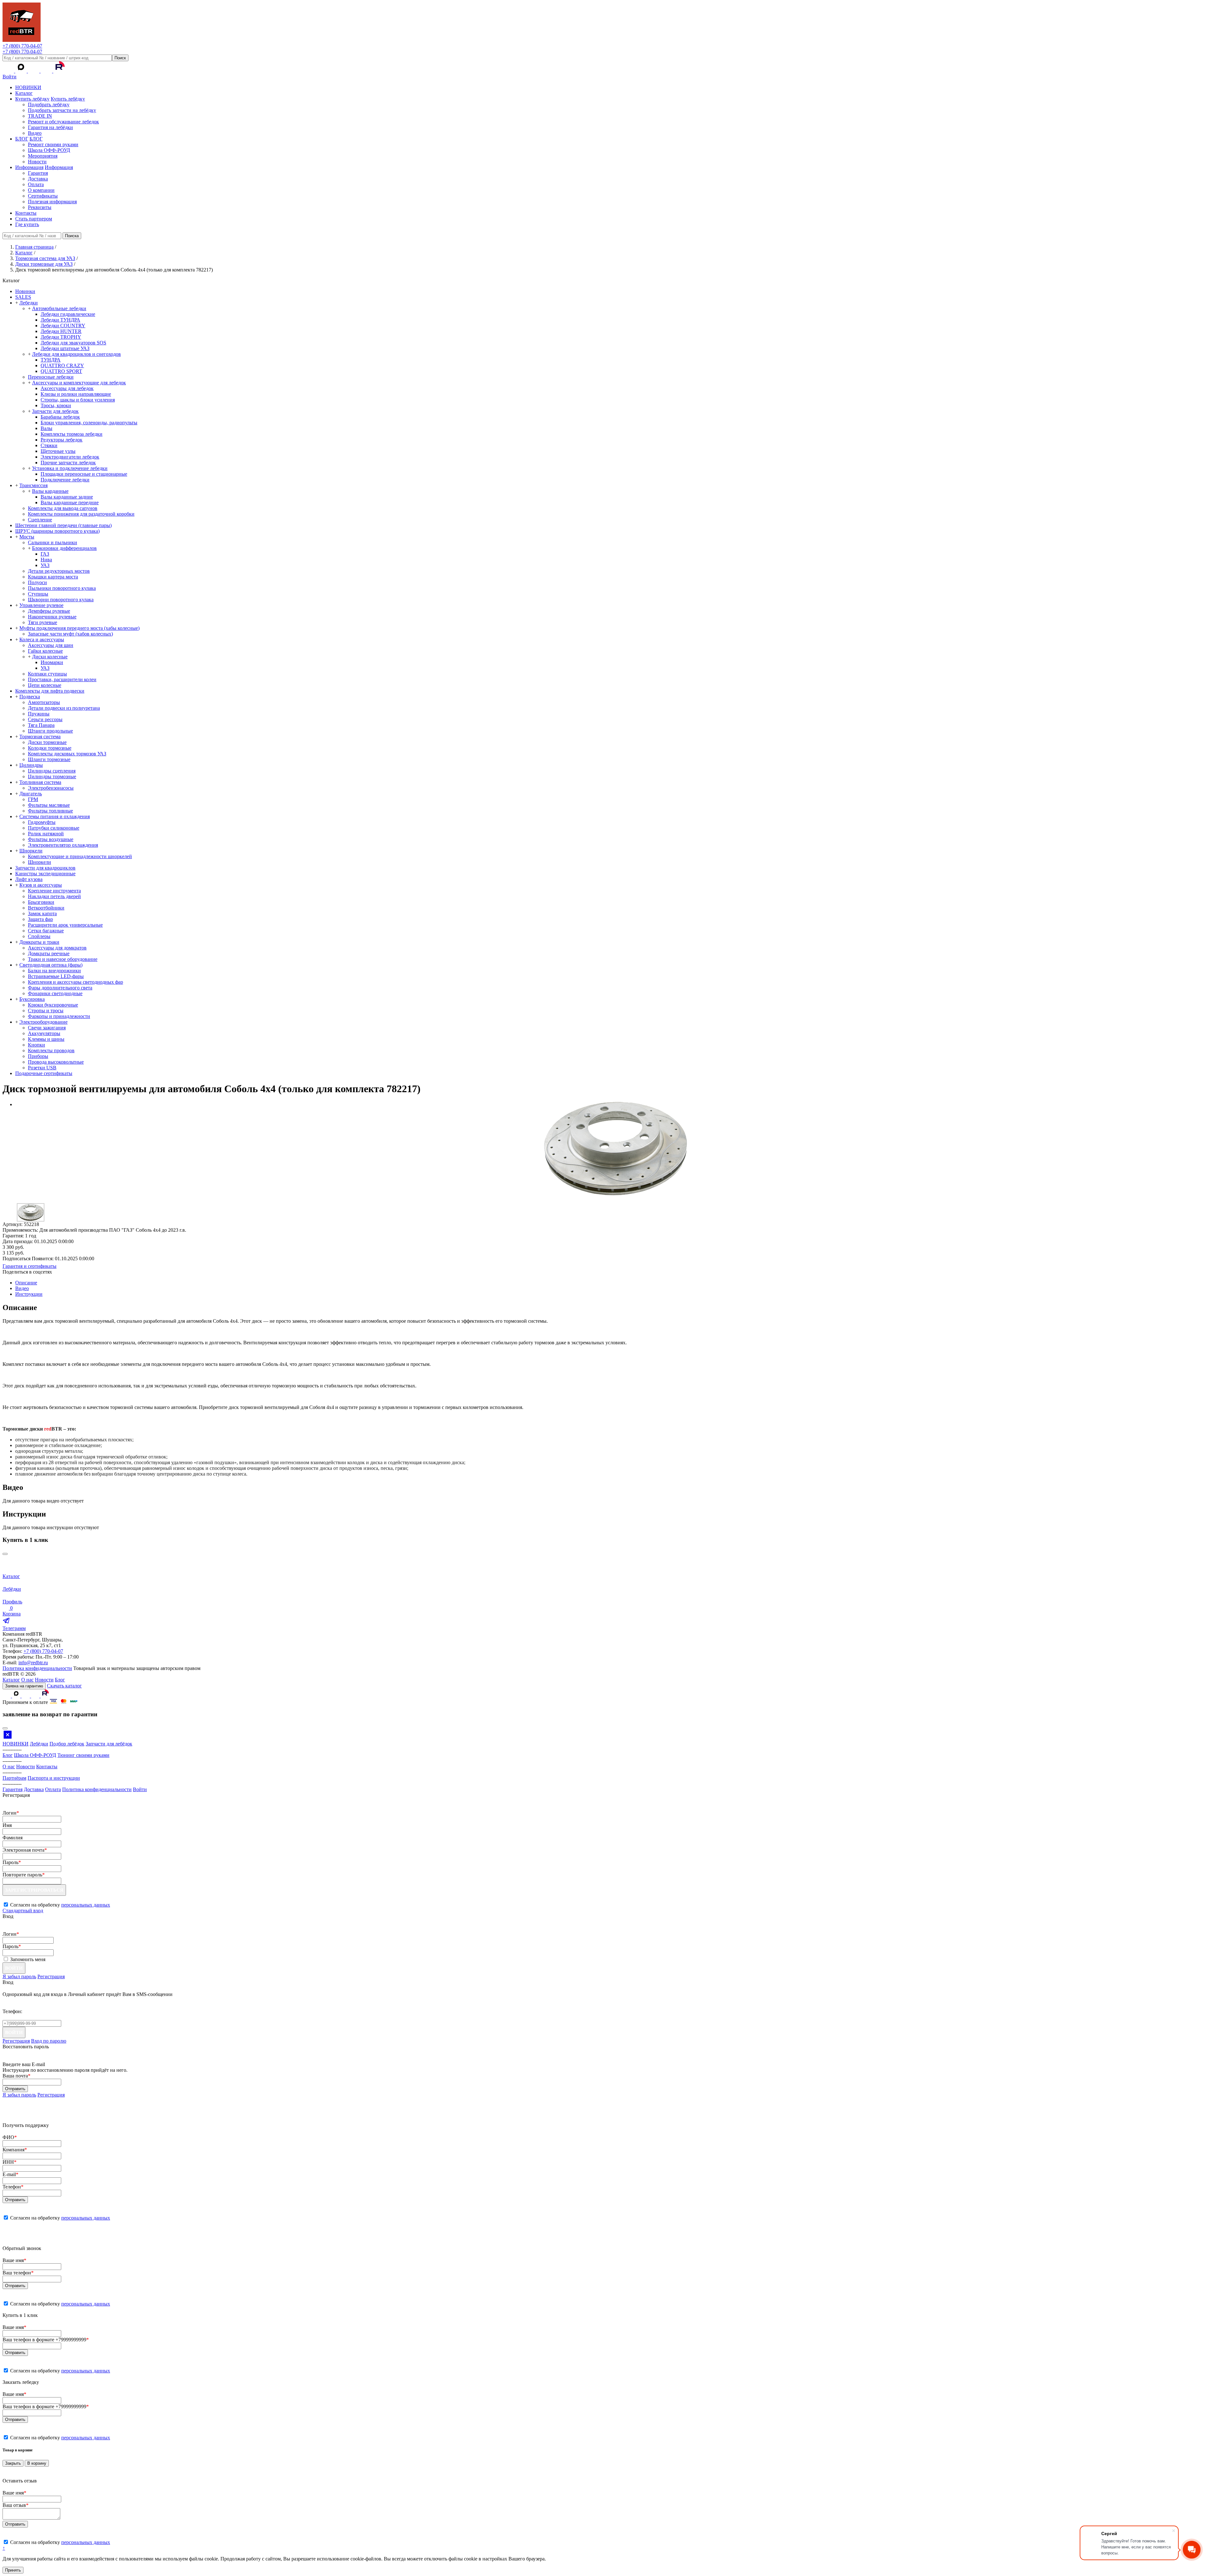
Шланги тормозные (49, 759)
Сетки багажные (46, 931)
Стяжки (49, 445)
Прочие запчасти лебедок (68, 463)
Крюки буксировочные (53, 1005)
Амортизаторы (44, 702)
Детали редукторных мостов (59, 571)
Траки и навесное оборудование (63, 959)
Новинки (25, 291)
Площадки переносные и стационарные (84, 474)
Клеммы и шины (46, 1039)
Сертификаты (43, 196)
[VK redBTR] (9, 71)
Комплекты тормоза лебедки (72, 434)
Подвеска (30, 697)
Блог (60, 1680)
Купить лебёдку (32, 99)
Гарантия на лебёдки (50, 127)
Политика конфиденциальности (37, 1668)
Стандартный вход (23, 1911)
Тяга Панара (41, 725)
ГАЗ (45, 554)
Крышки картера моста (53, 577)
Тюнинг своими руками (83, 1755)
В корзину (37, 2463)
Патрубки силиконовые (54, 828)
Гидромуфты (42, 822)
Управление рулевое (41, 605)
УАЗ (45, 565)
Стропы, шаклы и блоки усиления (78, 400)
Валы (46, 428)
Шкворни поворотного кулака (61, 600)
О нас (27, 1680)
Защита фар (40, 919)
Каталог (24, 93)
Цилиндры (31, 765)
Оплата (36, 184)
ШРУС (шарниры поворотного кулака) (57, 531)
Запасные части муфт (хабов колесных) (70, 634)
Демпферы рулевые (49, 611)
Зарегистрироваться (34, 1890)
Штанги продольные (50, 731)
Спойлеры (39, 936)
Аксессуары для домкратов (57, 948)
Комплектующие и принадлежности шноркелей (80, 856)
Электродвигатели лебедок (70, 457)
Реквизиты (40, 207)
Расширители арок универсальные (65, 925)
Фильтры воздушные (51, 839)
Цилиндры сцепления (52, 771)
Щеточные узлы (58, 451)
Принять (13, 2570)
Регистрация (51, 1976)
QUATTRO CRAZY (62, 365)
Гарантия (38, 173)
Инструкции (29, 1294)
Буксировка (32, 999)
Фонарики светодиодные (55, 993)
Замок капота (42, 913)
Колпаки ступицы (47, 674)
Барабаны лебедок (60, 417)
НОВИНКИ (28, 87)
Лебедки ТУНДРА (60, 320)
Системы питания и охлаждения (55, 816)
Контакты (26, 213)
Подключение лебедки (65, 480)
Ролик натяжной (46, 834)
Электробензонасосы (51, 788)
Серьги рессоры (45, 719)
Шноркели (31, 851)
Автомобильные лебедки (59, 308)
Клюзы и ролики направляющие (76, 394)
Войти (10, 77)
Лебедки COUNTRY (63, 326)
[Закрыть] (5, 1554)
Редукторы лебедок (62, 440)
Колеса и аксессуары (42, 639)
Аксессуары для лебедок (67, 388)
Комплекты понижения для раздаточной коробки (81, 514)
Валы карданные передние (70, 502)
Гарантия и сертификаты (29, 1266)
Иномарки (52, 662)
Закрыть (13, 2463)
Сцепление (40, 520)
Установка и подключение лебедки (70, 468)
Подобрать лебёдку (49, 104)
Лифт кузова (29, 879)
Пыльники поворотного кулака (62, 588)
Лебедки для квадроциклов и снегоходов (76, 354)
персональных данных (86, 1905)
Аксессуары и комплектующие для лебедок (79, 383)
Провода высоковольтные (56, 1062)
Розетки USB (42, 1068)
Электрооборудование (43, 1022)
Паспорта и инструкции (54, 1778)
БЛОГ (22, 139)
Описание (26, 1283)
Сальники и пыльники (52, 542)
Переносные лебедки (51, 377)
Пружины (39, 714)
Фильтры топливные (50, 811)
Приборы (38, 1056)
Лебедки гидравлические (68, 314)
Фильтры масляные (49, 805)
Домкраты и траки (39, 942)
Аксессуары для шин (51, 645)
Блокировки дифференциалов (64, 548)
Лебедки (29, 303)
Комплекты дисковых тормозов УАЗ (67, 754)
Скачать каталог (64, 1686)
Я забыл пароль (19, 1976)
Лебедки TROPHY (61, 337)
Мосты (27, 537)
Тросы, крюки (56, 405)
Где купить (27, 224)
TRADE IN (40, 116)
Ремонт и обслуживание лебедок (63, 122)
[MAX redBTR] (22, 71)
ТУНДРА (51, 360)
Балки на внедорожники (54, 971)
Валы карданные (50, 491)
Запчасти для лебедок (55, 411)
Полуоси (37, 582)
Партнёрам (14, 1778)
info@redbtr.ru (33, 1663)
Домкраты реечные (49, 953)
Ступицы (38, 594)
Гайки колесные (45, 651)
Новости (37, 162)
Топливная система (40, 782)
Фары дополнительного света (60, 988)
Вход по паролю (49, 2041)
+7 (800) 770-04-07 (22, 46)
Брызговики (41, 902)
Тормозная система (40, 737)
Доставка (38, 179)
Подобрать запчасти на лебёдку (62, 110)
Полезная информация (52, 202)
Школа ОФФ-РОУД (49, 150)
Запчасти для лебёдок (109, 1744)
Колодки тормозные (50, 748)
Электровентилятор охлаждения (63, 845)
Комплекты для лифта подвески (50, 691)
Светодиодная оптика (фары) (51, 965)
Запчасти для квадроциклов (45, 868)
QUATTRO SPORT (61, 371)
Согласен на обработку (60, 2218)
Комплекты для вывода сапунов (63, 508)
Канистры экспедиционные (45, 874)
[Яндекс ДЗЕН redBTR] (34, 71)
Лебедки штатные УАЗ (65, 348)
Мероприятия (43, 156)
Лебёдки (39, 1744)
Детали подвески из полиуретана (64, 708)
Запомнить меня (28, 1959)
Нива (46, 560)
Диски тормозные (47, 742)
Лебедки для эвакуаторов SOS (73, 343)
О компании (41, 190)
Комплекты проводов (51, 1050)
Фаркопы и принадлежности (59, 1016)
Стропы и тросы (46, 1011)
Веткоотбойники (46, 908)
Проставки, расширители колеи (62, 679)
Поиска (72, 236)
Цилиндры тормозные (52, 776)
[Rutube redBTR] (59, 71)
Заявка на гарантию (24, 1686)
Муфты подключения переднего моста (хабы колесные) (79, 628)
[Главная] (22, 40)
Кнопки (36, 1045)
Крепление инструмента (54, 891)
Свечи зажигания (47, 1028)
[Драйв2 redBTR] (47, 71)
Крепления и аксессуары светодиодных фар (75, 982)
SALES (23, 297)
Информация (29, 167)
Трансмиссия (33, 485)
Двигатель (31, 794)
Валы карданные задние (67, 497)
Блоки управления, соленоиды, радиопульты (89, 423)
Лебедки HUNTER (61, 331)
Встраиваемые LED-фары (56, 976)
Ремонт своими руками (53, 144)
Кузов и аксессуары (41, 885)
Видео (35, 133)
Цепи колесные (45, 685)
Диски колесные (50, 657)
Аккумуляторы (44, 1033)
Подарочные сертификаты (44, 1073)
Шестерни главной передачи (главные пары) (63, 525)
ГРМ (33, 799)
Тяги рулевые (43, 622)
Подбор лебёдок (67, 1744)
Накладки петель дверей (54, 896)
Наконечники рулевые (52, 617)
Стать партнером (34, 219)
